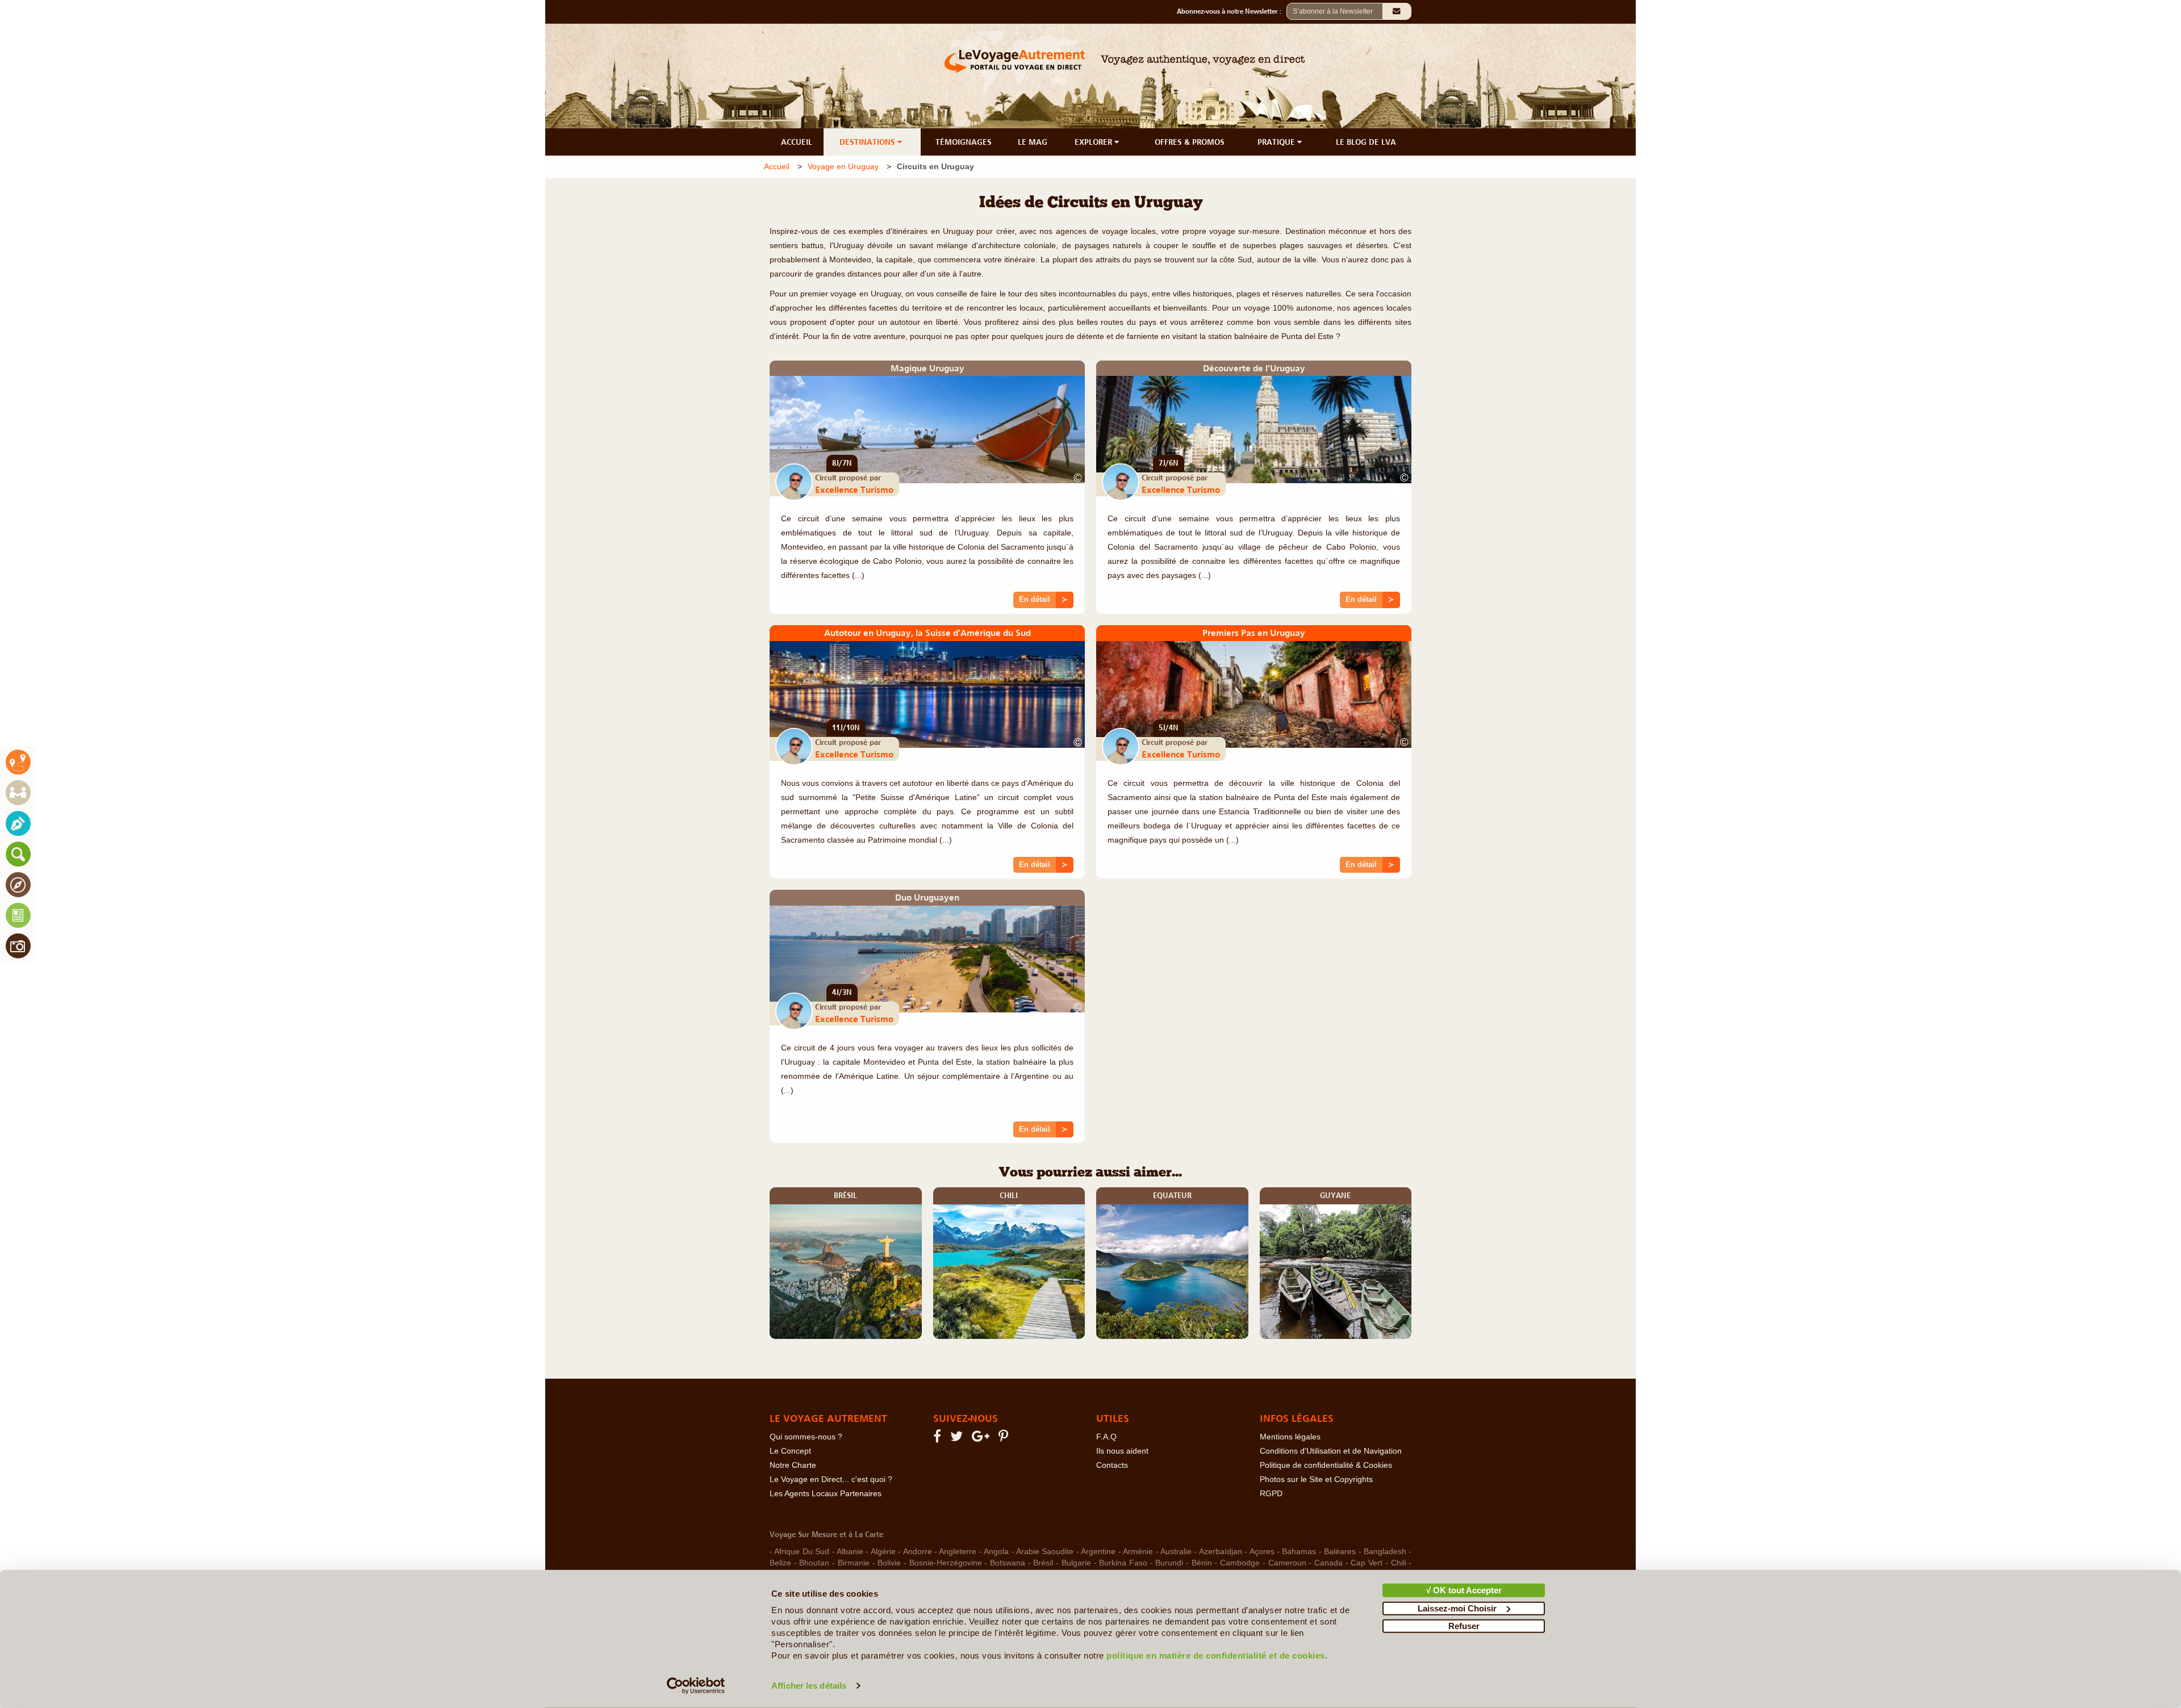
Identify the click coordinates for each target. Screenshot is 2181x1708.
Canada (1328, 1563)
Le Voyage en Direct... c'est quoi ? (831, 1479)
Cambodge (1240, 1563)
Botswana (1008, 1563)
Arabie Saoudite (1045, 1552)
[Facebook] (939, 1439)
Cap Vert (1367, 1563)
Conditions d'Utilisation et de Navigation (1331, 1451)
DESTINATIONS (868, 142)
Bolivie (889, 1563)
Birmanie (854, 1563)
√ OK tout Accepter (1464, 1590)
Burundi (1169, 1563)
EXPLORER (1094, 142)
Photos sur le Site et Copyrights (1316, 1479)
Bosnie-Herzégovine (946, 1563)
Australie (1176, 1552)
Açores (1262, 1552)
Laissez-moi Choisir (1457, 1608)
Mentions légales (1290, 1437)
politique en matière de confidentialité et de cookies (1216, 1655)
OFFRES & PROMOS (1190, 142)
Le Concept (790, 1451)
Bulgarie (1076, 1563)
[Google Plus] (982, 1439)
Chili (1399, 1563)
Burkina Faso (1123, 1563)
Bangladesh (1385, 1552)
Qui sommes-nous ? (806, 1437)
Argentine (1098, 1552)
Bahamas (1299, 1552)
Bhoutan (814, 1563)
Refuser (1464, 1626)
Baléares (1340, 1552)
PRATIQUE (1277, 142)
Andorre (918, 1552)
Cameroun (1287, 1563)
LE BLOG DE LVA (1366, 142)
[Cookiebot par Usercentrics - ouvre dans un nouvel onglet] (696, 1686)
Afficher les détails (809, 1686)
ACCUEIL (797, 142)
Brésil (1043, 1563)
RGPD (1271, 1494)
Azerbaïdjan (1221, 1552)
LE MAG (1033, 142)
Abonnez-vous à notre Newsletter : (1232, 11)
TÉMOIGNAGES (964, 142)
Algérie (883, 1552)
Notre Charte (793, 1465)
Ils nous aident (1122, 1451)
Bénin (1202, 1563)
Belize (780, 1563)
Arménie (1138, 1552)
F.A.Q (1106, 1437)
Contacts (1112, 1465)
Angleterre (958, 1552)
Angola (996, 1552)
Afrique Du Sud (802, 1552)
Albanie (850, 1552)
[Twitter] (958, 1439)
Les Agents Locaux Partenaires (826, 1494)
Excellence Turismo (854, 489)
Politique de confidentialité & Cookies (1326, 1465)
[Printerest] (1005, 1439)
